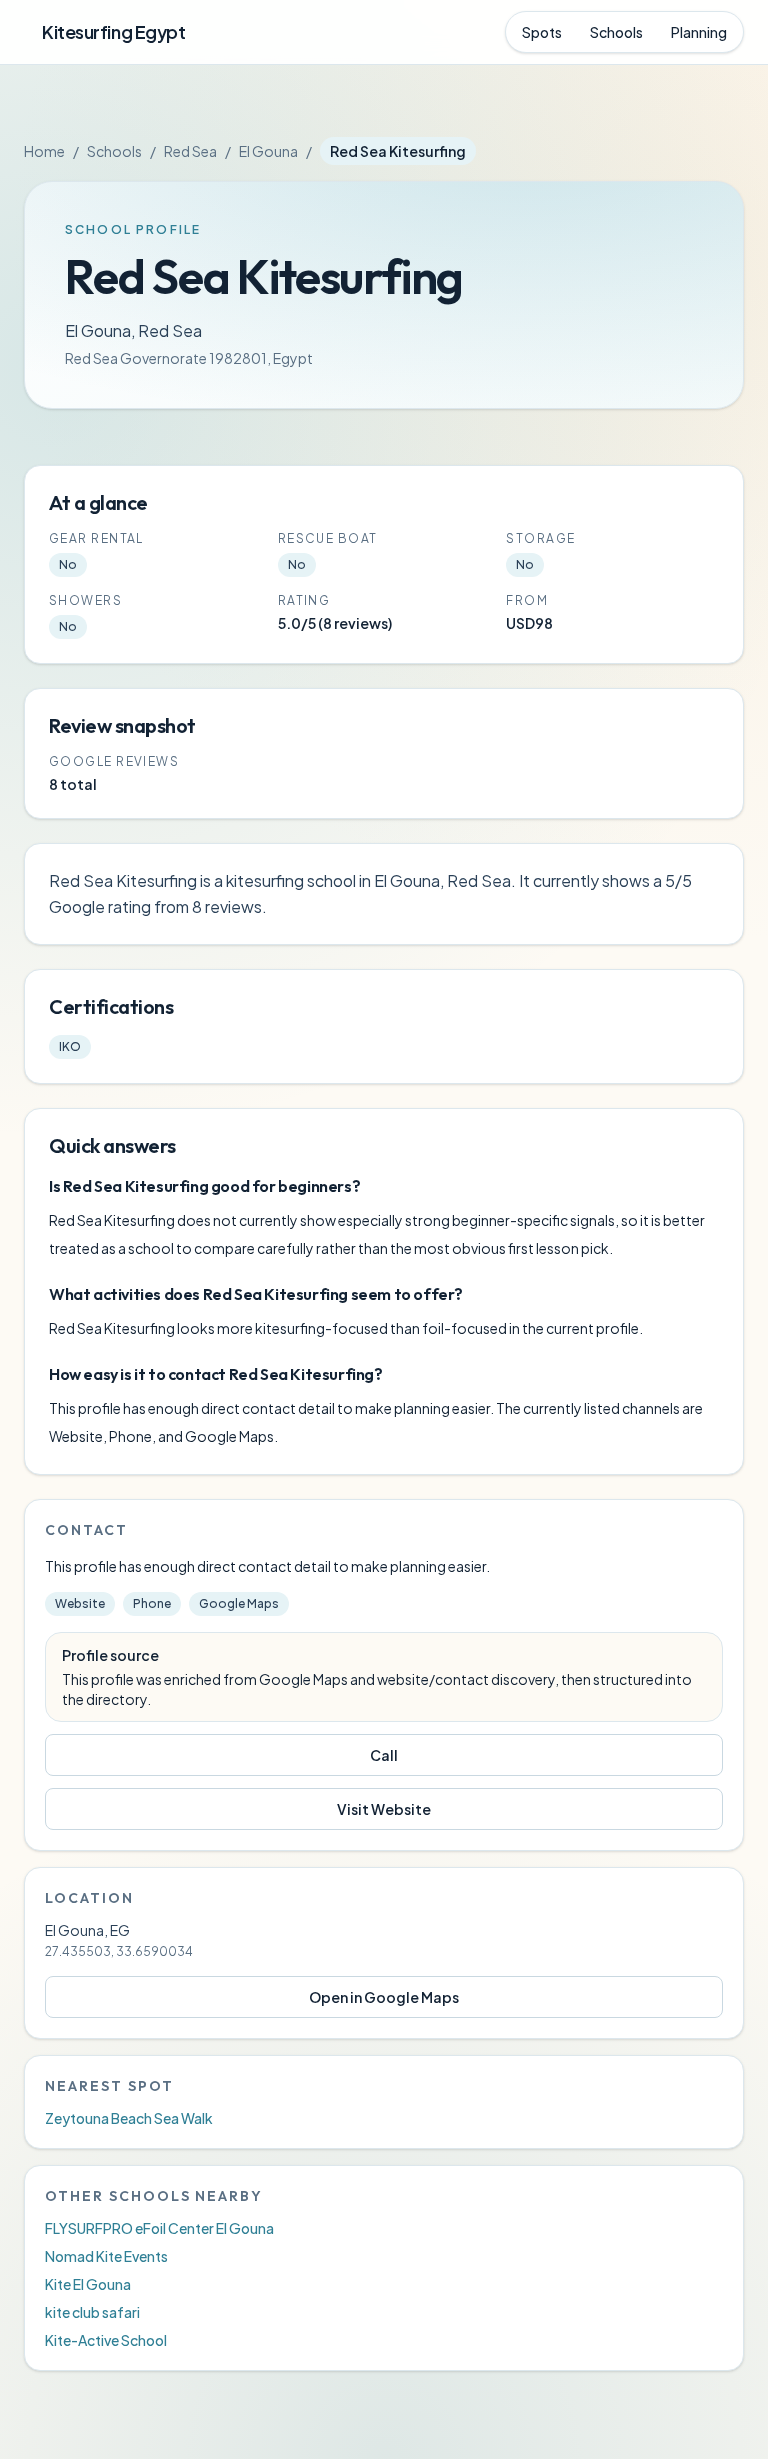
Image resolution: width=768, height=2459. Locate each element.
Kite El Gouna (88, 2284)
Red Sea (190, 151)
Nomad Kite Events (106, 2256)
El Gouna (268, 151)
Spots (542, 32)
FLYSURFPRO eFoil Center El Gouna (159, 2228)
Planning (699, 32)
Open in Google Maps (384, 1997)
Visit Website (384, 1809)
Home (44, 151)
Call (384, 1755)
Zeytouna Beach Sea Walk (129, 2118)
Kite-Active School (106, 2340)
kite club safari (92, 2312)
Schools (616, 32)
